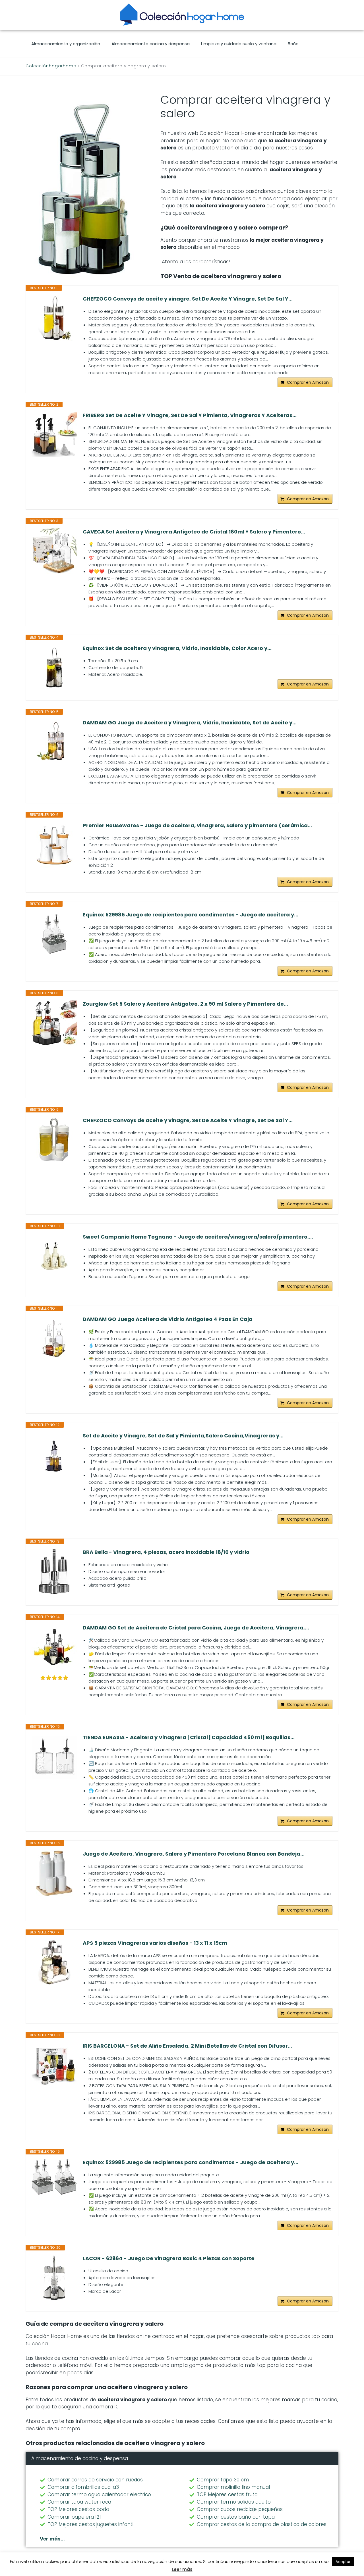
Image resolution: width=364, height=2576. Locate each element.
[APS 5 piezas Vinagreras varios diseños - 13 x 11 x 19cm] (54, 1962)
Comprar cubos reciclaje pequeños (240, 2509)
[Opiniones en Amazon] (54, 1678)
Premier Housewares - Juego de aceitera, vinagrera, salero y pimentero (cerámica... (197, 826)
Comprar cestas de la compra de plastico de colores (262, 2524)
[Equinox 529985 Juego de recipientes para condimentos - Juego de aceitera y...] (54, 934)
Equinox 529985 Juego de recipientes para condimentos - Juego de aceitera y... (191, 915)
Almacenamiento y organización (66, 44)
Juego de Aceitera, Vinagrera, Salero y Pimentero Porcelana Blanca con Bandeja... (194, 1854)
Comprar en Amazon (308, 382)
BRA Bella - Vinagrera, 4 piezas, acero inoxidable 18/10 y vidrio (166, 1552)
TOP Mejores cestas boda (78, 2509)
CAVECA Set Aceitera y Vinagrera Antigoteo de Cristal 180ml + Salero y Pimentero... (194, 532)
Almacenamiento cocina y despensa (151, 44)
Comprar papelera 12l (74, 2517)
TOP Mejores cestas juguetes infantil (91, 2524)
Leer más (182, 2569)
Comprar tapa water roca (79, 2502)
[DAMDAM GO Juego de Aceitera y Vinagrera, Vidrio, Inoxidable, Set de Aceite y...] (54, 742)
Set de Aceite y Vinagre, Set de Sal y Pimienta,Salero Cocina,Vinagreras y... (183, 1436)
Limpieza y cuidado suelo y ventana (239, 44)
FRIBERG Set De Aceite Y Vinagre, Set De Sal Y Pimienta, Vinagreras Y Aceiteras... (190, 415)
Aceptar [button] (343, 2562)
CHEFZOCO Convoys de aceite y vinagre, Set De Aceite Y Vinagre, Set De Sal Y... (188, 299)
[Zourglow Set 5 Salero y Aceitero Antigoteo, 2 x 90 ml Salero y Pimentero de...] (54, 1023)
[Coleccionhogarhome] (182, 14)
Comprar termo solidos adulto (234, 2502)
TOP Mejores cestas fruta (227, 2494)
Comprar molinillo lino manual (233, 2487)
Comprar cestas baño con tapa (236, 2517)
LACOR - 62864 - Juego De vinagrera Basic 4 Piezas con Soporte (169, 2258)
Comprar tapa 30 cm (223, 2480)
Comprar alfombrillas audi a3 (83, 2487)
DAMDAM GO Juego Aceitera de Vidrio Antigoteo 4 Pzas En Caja (168, 1319)
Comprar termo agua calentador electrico (99, 2494)
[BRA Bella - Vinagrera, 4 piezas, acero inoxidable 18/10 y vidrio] (54, 1572)
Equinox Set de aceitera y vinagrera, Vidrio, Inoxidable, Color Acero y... (177, 648)
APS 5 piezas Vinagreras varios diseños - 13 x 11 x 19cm (155, 1943)
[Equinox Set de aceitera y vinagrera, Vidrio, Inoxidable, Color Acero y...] (54, 668)
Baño (293, 44)
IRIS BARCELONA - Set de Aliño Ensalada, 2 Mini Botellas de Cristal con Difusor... (187, 2046)
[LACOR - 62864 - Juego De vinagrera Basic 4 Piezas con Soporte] (54, 2278)
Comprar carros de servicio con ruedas (95, 2480)
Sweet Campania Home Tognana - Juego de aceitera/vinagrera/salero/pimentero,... (198, 1237)
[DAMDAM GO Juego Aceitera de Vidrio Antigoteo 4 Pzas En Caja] (54, 1339)
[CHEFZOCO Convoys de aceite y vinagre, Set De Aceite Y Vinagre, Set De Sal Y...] (54, 318)
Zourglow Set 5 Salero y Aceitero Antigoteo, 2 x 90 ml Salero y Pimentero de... (185, 1004)
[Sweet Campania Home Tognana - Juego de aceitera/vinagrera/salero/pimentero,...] (54, 1256)
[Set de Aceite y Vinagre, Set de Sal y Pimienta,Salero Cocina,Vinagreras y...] (54, 1455)
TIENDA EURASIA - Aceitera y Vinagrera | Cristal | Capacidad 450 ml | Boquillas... (189, 1737)
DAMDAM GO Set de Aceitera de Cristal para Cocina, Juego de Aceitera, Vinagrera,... (196, 1628)
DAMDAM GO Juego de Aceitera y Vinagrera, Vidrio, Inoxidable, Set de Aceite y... (190, 723)
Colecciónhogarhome (51, 66)
